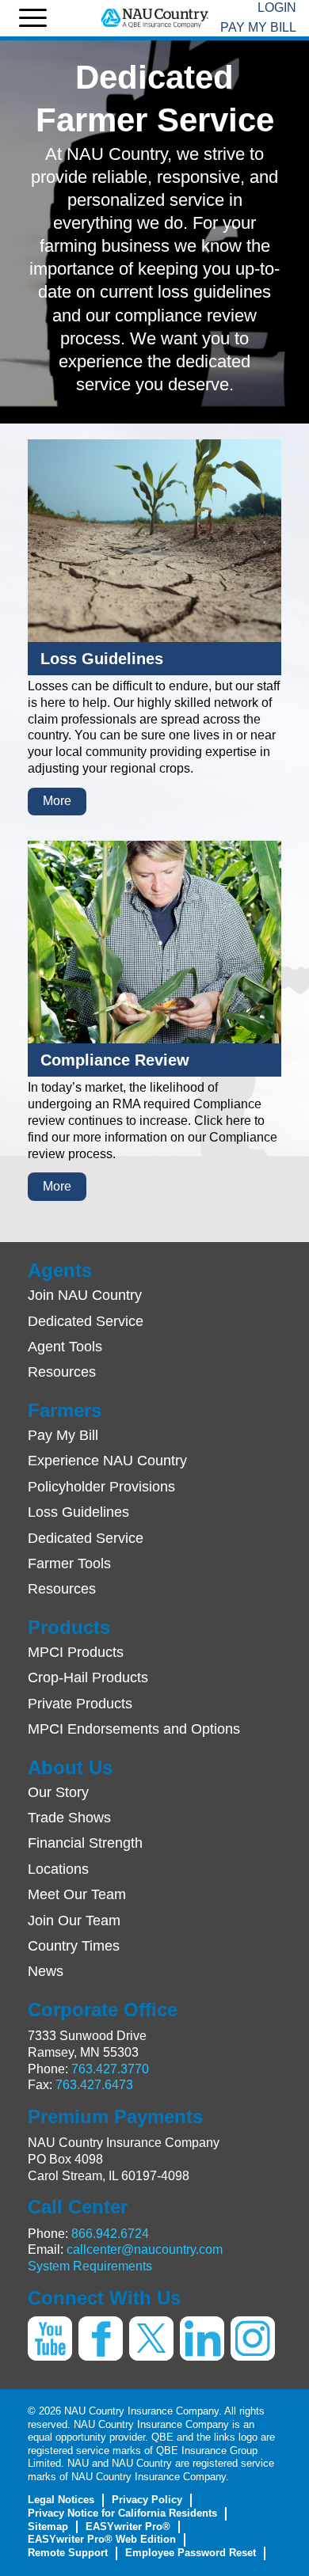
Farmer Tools (69, 1563)
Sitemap (48, 2527)
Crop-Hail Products (88, 1677)
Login (277, 8)
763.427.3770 (110, 2069)
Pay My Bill (258, 27)
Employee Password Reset (191, 2553)
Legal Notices (61, 2500)
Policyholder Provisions (101, 1487)
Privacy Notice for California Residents (122, 2513)
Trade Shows (69, 1818)
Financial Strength (85, 1843)
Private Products (80, 1704)
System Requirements (90, 2266)
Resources (62, 1372)
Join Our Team (74, 1921)
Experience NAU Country (107, 1461)
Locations (58, 1869)
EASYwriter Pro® (128, 2527)
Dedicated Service (86, 1321)
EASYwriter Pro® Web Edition (102, 2539)
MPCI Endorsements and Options (134, 1729)
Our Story (58, 1792)
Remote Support (68, 2553)
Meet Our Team (77, 1894)
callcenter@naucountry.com (145, 2249)
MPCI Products (76, 1652)
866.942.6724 (110, 2234)
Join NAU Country (85, 1295)
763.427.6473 (94, 2085)
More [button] (57, 801)
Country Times (74, 1946)
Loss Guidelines (78, 1512)
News (46, 1971)
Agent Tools (65, 1347)
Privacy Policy (147, 2500)
